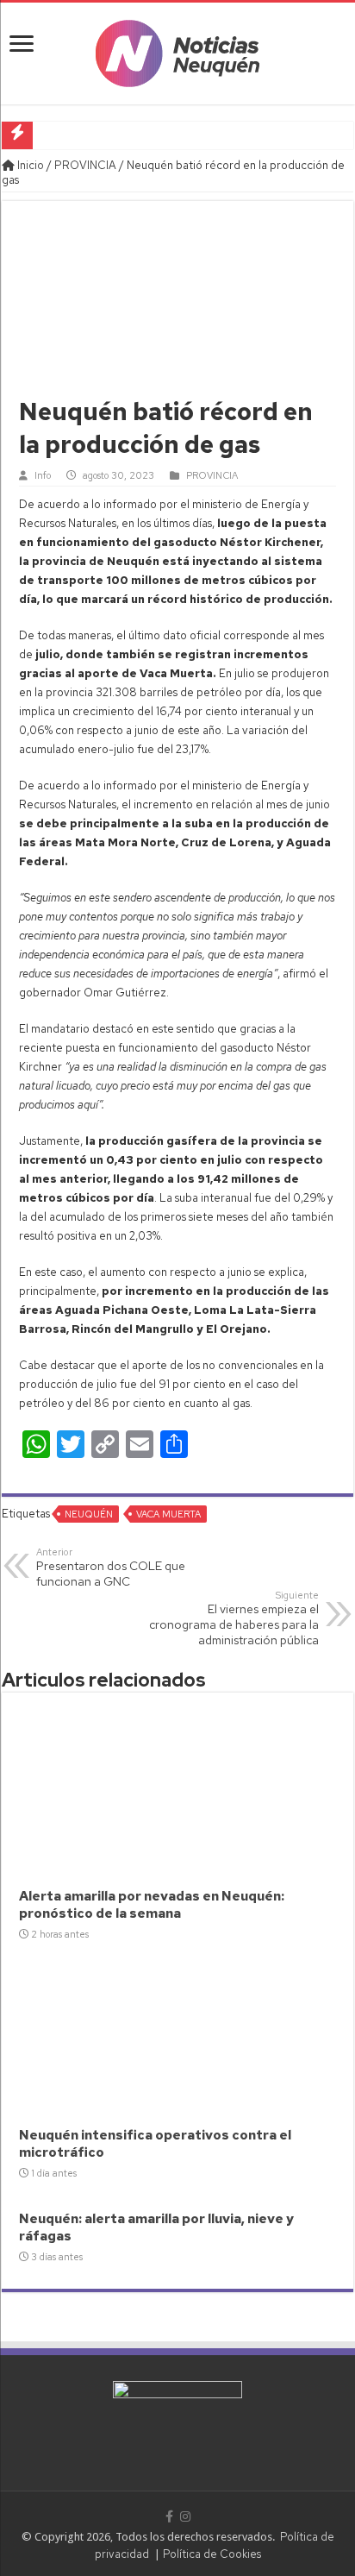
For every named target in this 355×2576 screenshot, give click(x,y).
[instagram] (185, 2516)
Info (43, 475)
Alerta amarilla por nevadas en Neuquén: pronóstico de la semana (152, 1905)
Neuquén (89, 1514)
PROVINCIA (85, 165)
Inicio (29, 165)
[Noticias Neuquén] (177, 50)
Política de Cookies (212, 2554)
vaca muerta (168, 1514)
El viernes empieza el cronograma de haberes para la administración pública (234, 1618)
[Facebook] (169, 2516)
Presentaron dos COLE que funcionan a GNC (111, 1568)
